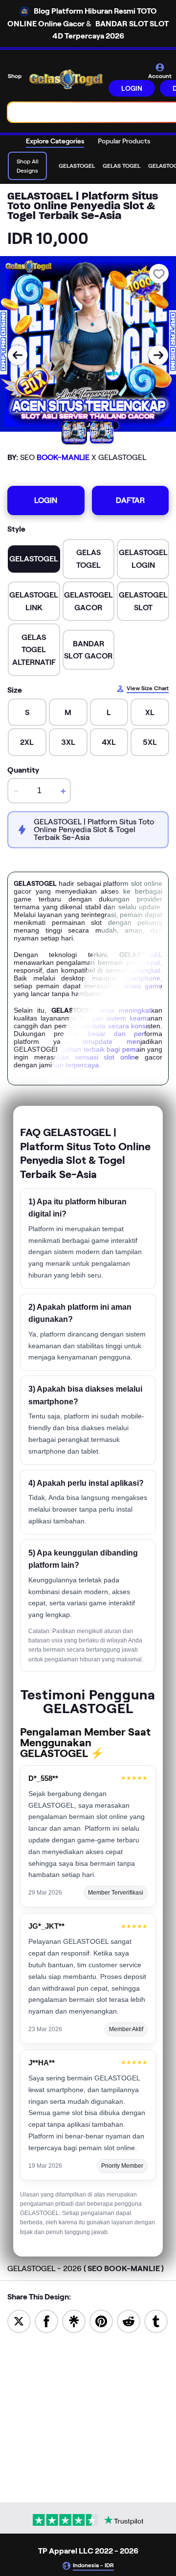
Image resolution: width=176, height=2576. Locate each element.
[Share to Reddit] (129, 2321)
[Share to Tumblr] (156, 2321)
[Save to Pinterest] (101, 2321)
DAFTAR (130, 500)
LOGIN (132, 88)
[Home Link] (66, 79)
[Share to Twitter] (19, 2321)
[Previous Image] (18, 355)
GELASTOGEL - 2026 (86, 2268)
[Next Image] (158, 355)
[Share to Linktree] (74, 2321)
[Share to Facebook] (46, 2321)
